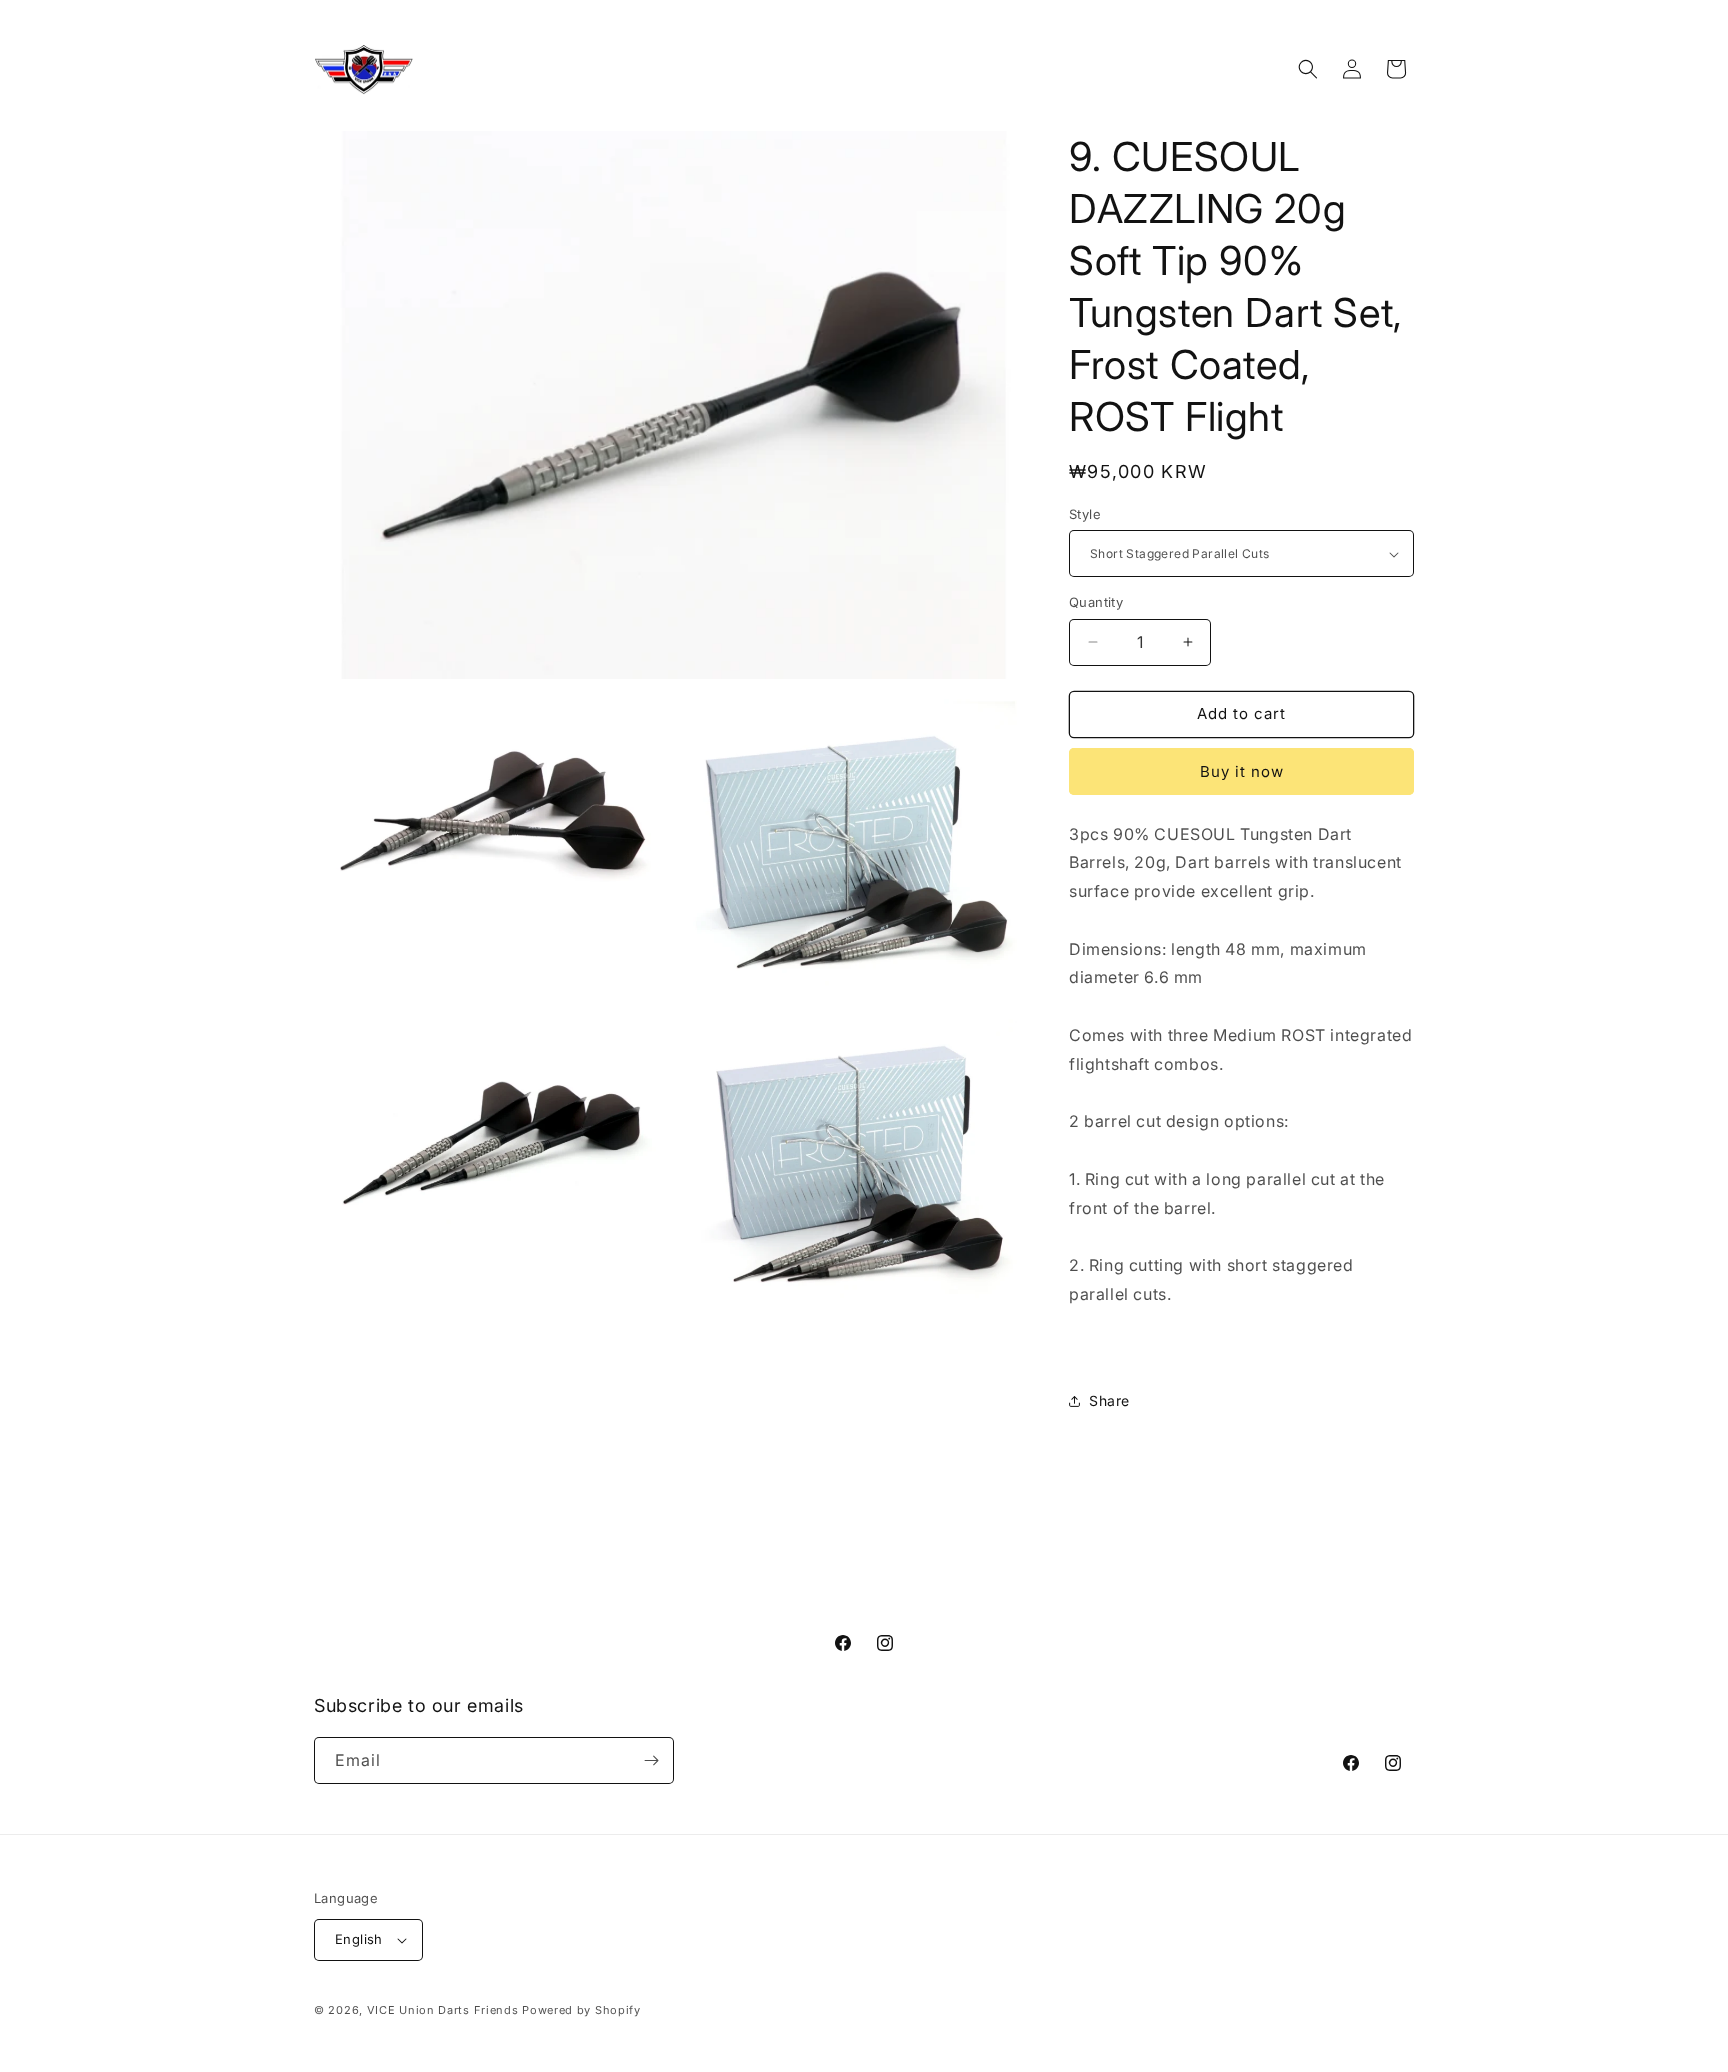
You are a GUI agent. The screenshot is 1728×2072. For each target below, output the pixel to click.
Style (1085, 514)
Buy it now (1242, 771)
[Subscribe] (651, 1760)
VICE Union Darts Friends (443, 2010)
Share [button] (1109, 1400)
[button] (1308, 69)
